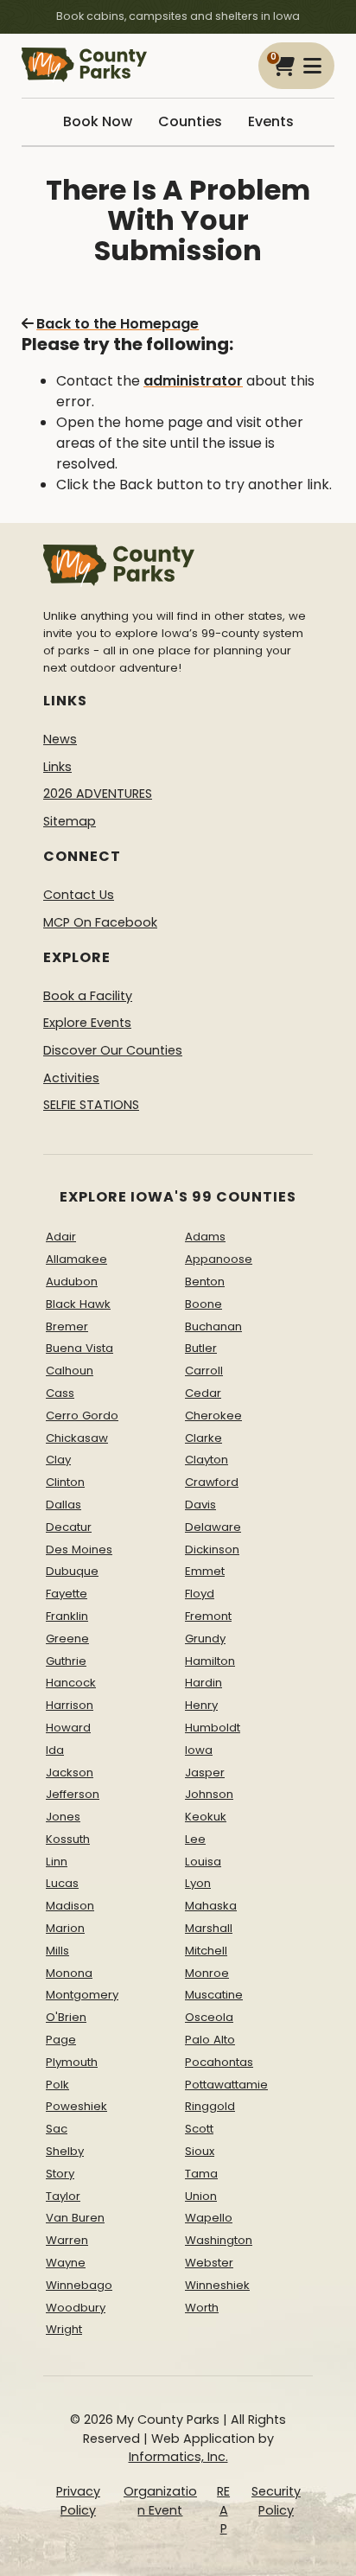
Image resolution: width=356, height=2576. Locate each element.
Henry (201, 1705)
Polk (57, 2085)
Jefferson (73, 1794)
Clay (58, 1460)
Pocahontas (219, 2062)
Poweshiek (76, 2106)
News (60, 739)
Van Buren (75, 2218)
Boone (203, 1304)
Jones (63, 1817)
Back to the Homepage (118, 324)
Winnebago (79, 2285)
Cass (60, 1393)
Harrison (70, 1705)
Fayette (67, 1594)
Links (57, 767)
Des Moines (79, 1549)
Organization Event (160, 2501)
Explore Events (87, 1023)
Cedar (203, 1393)
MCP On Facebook (100, 922)
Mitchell (206, 1951)
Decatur (69, 1527)
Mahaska (211, 1906)
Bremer (67, 1326)
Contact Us (79, 895)
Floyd (200, 1594)
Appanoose (219, 1259)
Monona (69, 1973)
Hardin (203, 1683)
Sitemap (70, 821)
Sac (57, 2129)
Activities (71, 1078)
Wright (64, 2329)
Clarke (203, 1438)
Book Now (98, 121)
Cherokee (213, 1416)
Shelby (65, 2151)
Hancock (71, 1683)
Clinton (65, 1482)
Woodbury (76, 2308)
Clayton (207, 1460)
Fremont (208, 1616)
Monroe (207, 1973)
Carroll (204, 1371)
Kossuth (68, 1839)
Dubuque (72, 1571)
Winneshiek (217, 2285)
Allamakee (76, 1259)
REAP (223, 2510)
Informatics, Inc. (178, 2457)
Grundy (205, 1639)
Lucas (62, 1883)
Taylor (63, 2196)
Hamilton (210, 1661)
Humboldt (213, 1728)
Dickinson (212, 1549)
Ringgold (210, 2106)
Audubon (72, 1282)
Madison (70, 1906)
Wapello (209, 2218)
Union (201, 2196)
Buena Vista (79, 1348)
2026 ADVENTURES (98, 794)
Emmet (205, 1571)
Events (271, 121)
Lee (195, 1839)
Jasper (205, 1773)
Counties (190, 121)
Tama (201, 2174)
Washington (219, 2240)
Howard (68, 1728)
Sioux (200, 2151)
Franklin (67, 1616)
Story (60, 2174)
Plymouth (72, 2062)
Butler (201, 1348)
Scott (199, 2129)
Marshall (209, 1928)
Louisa (203, 1862)
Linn (57, 1862)
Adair (61, 1237)
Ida (55, 1750)
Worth (202, 2308)
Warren (67, 2240)
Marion (65, 1928)
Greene (67, 1639)
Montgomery (82, 1995)
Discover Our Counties (113, 1050)
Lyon (198, 1883)
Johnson (209, 1794)
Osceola (209, 2017)
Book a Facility (88, 996)
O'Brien (66, 2017)
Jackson (70, 1773)
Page (61, 2040)
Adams (205, 1237)
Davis (200, 1505)
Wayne (66, 2263)
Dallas (64, 1505)
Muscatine (214, 1995)
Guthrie (66, 1661)
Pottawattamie (226, 2085)
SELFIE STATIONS (91, 1105)
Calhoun (70, 1371)
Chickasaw (77, 1438)
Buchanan (213, 1326)
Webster (209, 2263)
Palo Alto (210, 2040)
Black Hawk (78, 1304)
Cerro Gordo (82, 1416)
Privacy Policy (78, 2501)
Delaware (213, 1527)
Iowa (199, 1750)
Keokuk (206, 1817)
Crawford (212, 1482)
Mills (57, 1951)
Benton (205, 1282)
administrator (193, 381)
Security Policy (276, 2501)
